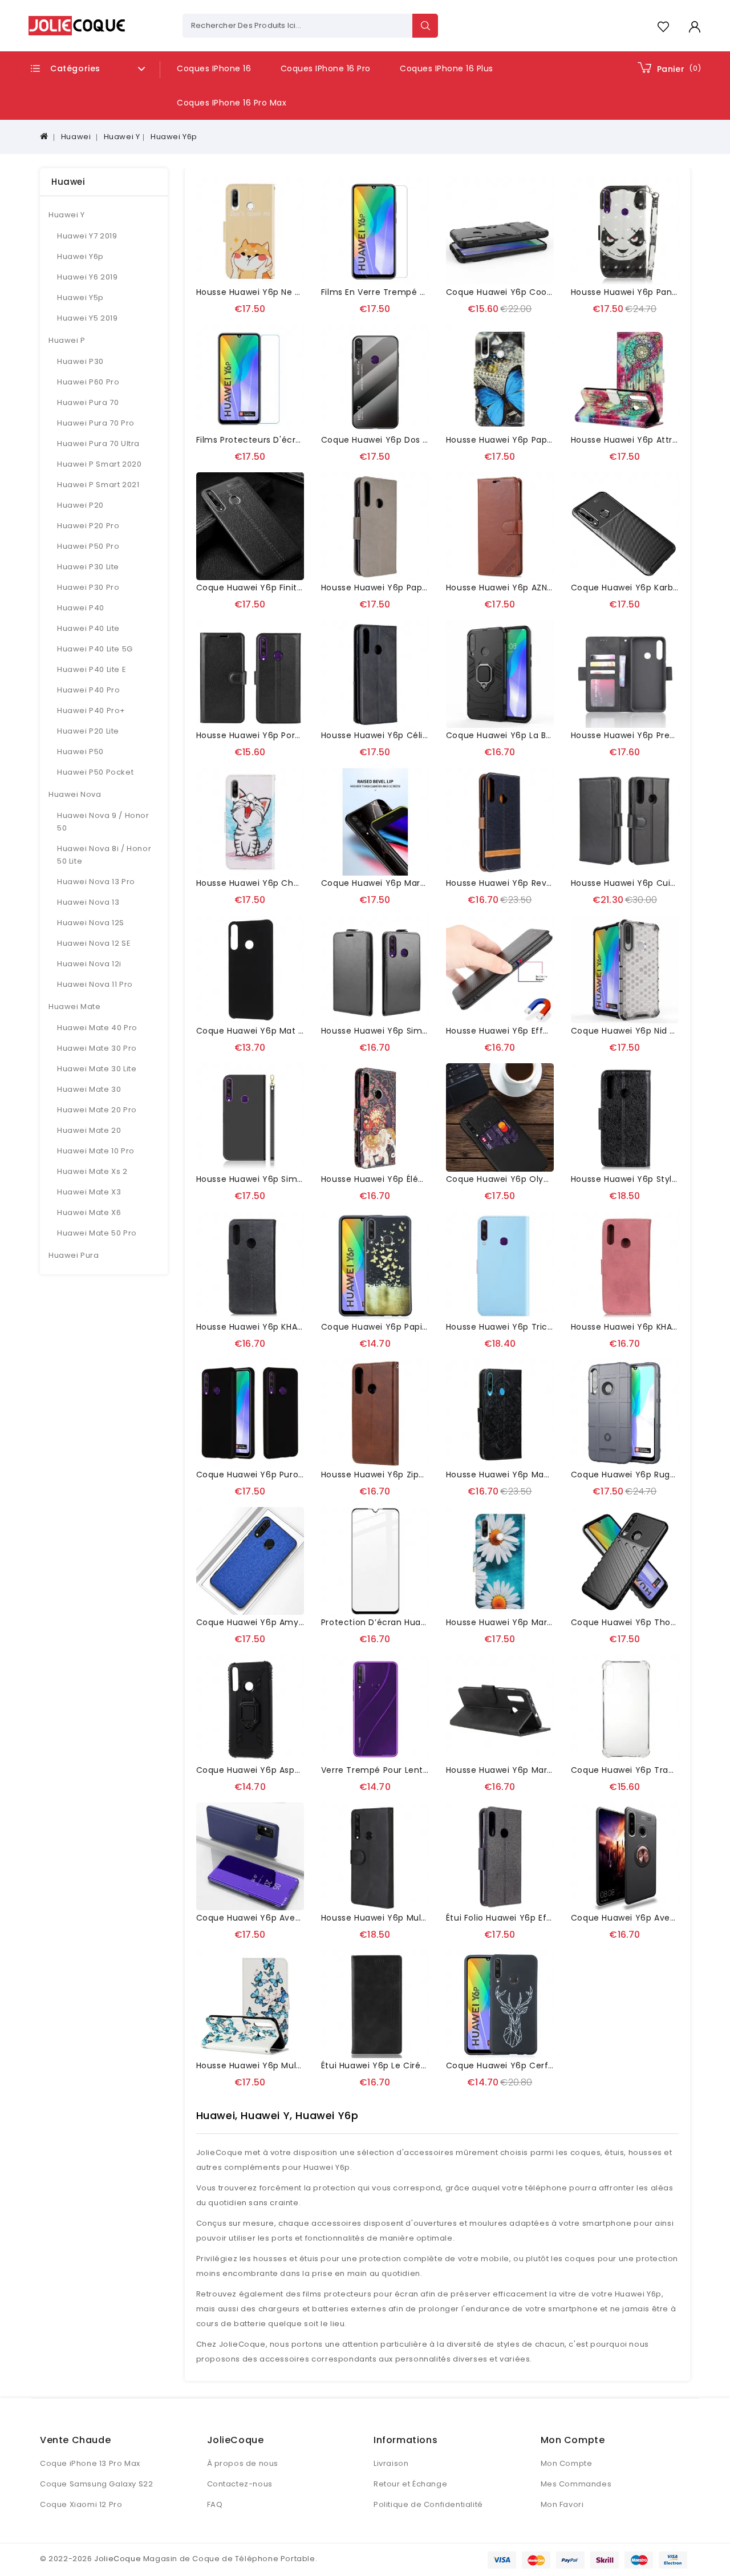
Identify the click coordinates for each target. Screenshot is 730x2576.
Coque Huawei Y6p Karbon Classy (643, 588)
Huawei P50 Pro (88, 546)
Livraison (391, 2463)
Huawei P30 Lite (88, 567)
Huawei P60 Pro (88, 382)
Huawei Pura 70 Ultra (98, 443)
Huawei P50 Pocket (95, 772)
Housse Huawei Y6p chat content (269, 883)
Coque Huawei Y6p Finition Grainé (269, 588)
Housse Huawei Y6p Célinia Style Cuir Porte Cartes (429, 735)
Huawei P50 (80, 752)
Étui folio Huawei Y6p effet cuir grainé (528, 1918)
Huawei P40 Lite (88, 628)
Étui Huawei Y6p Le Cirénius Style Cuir (401, 2065)
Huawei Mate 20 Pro (97, 1110)
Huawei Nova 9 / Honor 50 (103, 822)
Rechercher (425, 26)
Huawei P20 (80, 505)
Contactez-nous (240, 2484)
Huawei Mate (75, 1006)
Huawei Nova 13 (88, 902)
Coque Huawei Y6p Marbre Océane (396, 883)
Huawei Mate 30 (89, 1089)
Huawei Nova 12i (89, 964)
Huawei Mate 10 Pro (96, 1151)
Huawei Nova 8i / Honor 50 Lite (104, 855)
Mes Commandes (576, 2484)
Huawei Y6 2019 (87, 277)
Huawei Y (122, 137)
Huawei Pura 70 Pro (96, 423)
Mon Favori (562, 2504)
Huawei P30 (80, 361)
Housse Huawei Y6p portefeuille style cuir (285, 735)
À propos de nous (243, 2463)
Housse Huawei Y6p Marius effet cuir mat (534, 1770)
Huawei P (67, 340)
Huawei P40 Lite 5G (95, 649)
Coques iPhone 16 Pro (326, 68)
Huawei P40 (81, 608)
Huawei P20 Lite (88, 731)
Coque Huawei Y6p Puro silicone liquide (281, 1475)
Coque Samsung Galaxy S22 (96, 2484)
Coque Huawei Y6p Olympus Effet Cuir (529, 1179)
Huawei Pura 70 (88, 402)
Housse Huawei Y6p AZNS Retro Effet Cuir (534, 588)
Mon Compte (567, 2463)
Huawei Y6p (174, 137)
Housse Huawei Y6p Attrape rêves (644, 440)
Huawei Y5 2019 (87, 318)
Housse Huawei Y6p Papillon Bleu (516, 440)
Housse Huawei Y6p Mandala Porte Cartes (536, 1475)
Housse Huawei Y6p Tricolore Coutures (529, 1327)
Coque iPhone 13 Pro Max (90, 2463)
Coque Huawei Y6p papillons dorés (395, 1327)
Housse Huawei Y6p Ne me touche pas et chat (296, 292)
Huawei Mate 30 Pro (97, 1048)
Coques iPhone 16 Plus (447, 68)
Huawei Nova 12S (91, 923)
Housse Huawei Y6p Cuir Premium (643, 883)
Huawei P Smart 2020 (99, 464)
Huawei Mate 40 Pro (97, 1028)
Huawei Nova (75, 794)
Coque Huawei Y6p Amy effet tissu (271, 1622)
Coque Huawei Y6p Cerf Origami (516, 2065)
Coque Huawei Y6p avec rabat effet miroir (287, 1918)
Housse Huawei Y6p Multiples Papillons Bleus (290, 2065)
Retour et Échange (410, 2484)
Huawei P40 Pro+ (91, 710)
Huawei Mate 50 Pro (97, 1233)
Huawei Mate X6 (89, 1212)
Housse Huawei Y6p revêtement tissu (528, 883)
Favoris (663, 27)
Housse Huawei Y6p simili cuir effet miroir (285, 1179)
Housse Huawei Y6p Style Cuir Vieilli (646, 1179)
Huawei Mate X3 (89, 1192)
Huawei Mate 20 (89, 1130)
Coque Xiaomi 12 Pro (81, 2504)
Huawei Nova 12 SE (94, 943)
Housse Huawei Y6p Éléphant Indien (397, 1179)
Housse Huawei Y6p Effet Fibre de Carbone (538, 1031)
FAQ (215, 2504)
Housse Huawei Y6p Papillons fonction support (421, 588)
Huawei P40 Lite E (92, 669)
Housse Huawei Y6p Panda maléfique (650, 292)
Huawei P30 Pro (88, 587)
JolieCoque (117, 2559)
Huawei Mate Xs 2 (92, 1171)
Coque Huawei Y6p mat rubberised (271, 1031)
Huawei (76, 137)
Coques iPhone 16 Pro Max (232, 103)
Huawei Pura (74, 1255)
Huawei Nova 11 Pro (95, 984)
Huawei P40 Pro (88, 690)
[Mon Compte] (694, 27)
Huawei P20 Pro (88, 526)
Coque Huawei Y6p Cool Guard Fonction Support (550, 292)
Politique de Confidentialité (428, 2504)
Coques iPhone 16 (214, 68)
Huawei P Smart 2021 (98, 485)
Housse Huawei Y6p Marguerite (512, 1622)
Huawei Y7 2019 (87, 236)
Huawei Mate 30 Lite (97, 1069)
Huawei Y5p (80, 297)
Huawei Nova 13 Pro (96, 882)
